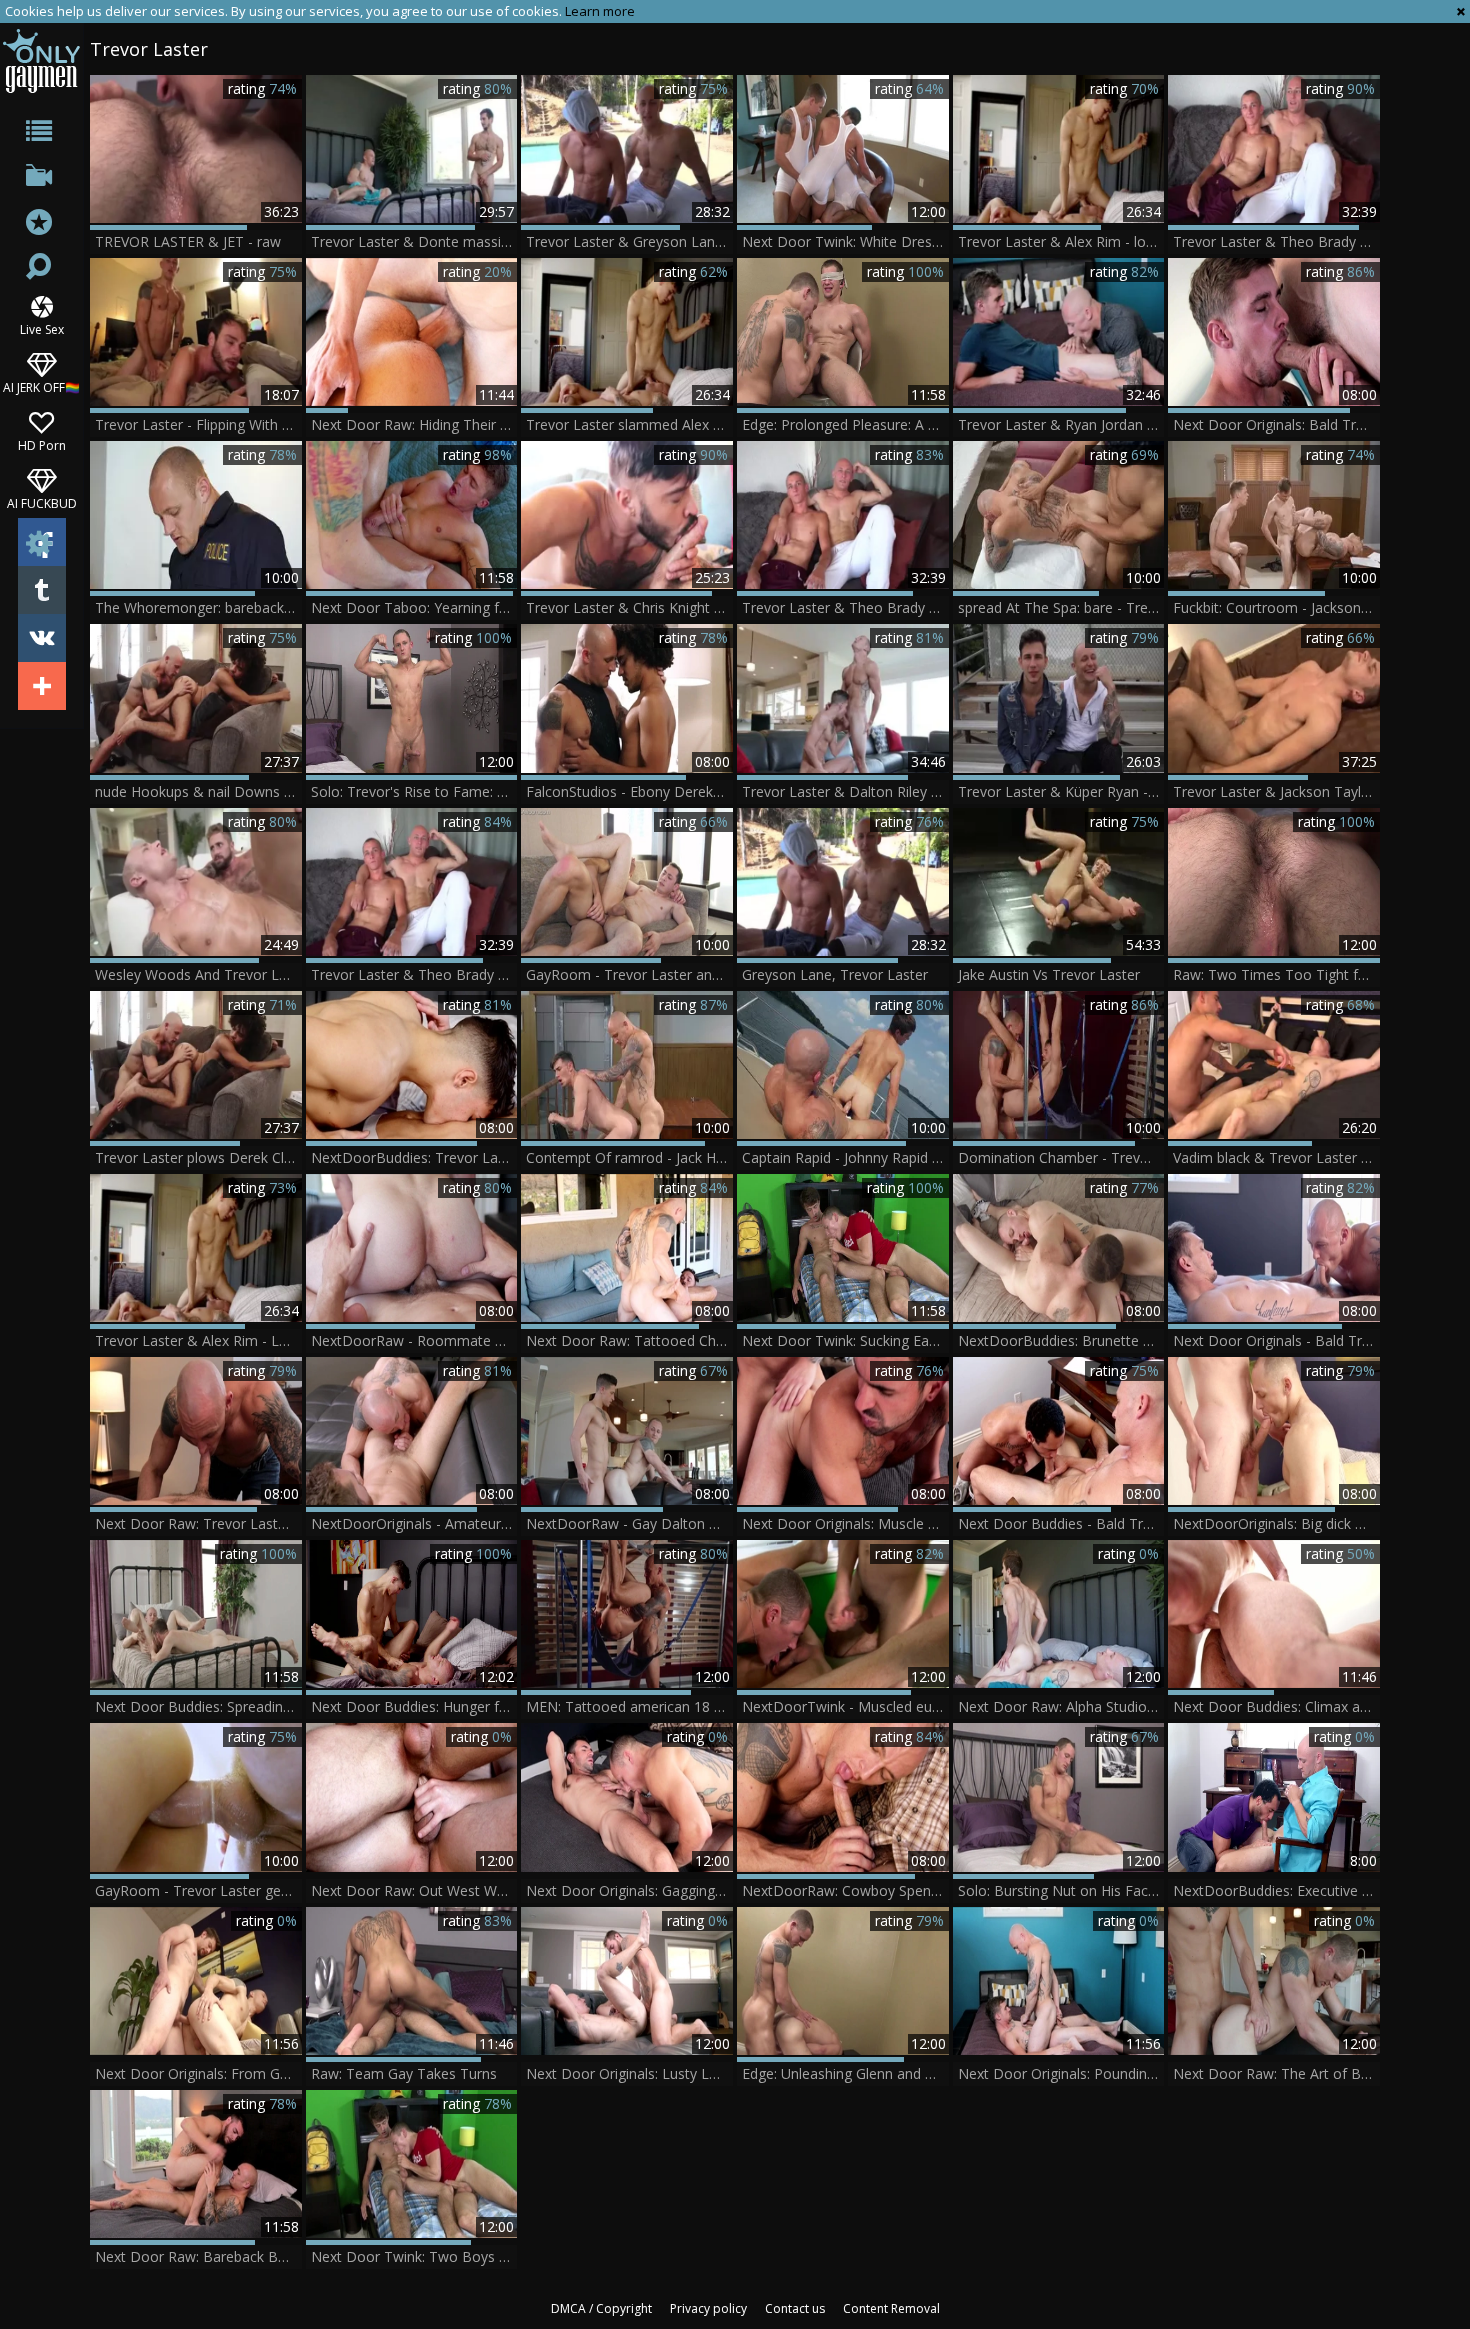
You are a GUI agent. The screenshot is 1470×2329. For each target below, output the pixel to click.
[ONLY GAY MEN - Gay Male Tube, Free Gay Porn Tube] (41, 60)
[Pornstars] (41, 224)
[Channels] (41, 179)
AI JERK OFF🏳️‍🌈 (41, 386)
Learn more (600, 11)
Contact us (795, 2308)
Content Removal (891, 2308)
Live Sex (42, 328)
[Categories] (41, 134)
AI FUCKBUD (42, 502)
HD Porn (42, 444)
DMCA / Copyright (601, 2308)
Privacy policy (708, 2308)
